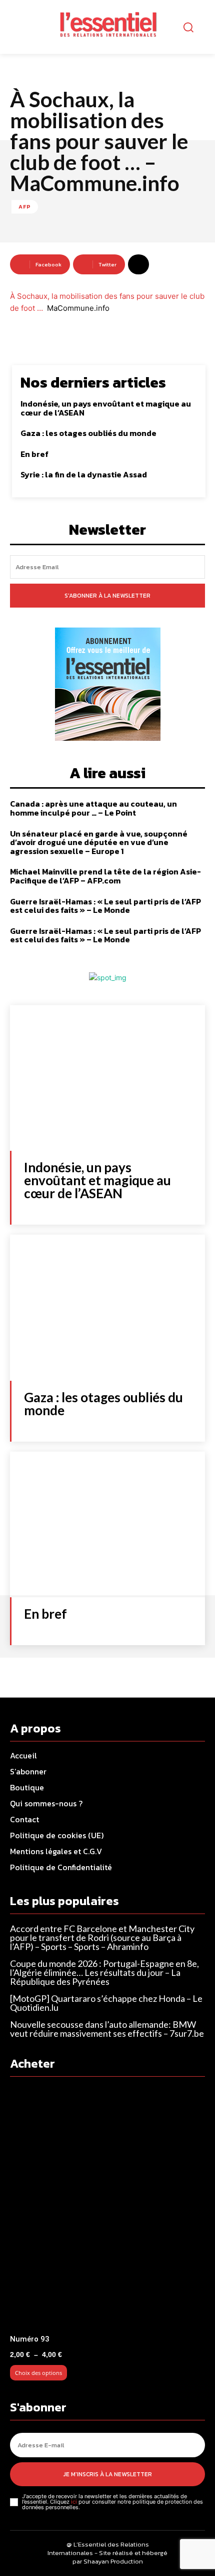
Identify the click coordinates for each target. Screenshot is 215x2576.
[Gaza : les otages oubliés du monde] (107, 1308)
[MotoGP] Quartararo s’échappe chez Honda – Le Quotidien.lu (106, 2003)
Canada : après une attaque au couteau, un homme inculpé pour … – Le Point (93, 808)
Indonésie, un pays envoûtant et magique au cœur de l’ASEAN (106, 408)
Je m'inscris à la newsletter (108, 2474)
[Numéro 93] (107, 2208)
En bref (34, 454)
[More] (138, 264)
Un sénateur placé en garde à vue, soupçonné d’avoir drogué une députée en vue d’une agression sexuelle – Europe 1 (99, 842)
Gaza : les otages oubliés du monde (88, 433)
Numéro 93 (30, 2339)
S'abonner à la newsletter (107, 596)
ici (74, 2502)
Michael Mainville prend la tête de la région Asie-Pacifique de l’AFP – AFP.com (105, 876)
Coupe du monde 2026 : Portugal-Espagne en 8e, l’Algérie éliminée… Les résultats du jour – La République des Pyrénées (104, 1972)
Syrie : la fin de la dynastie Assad (84, 474)
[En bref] (107, 1525)
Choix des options (38, 2373)
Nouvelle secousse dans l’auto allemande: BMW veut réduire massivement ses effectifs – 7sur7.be (107, 2029)
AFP (25, 207)
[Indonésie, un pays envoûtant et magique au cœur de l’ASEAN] (107, 1078)
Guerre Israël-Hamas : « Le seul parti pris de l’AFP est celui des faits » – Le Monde (105, 906)
